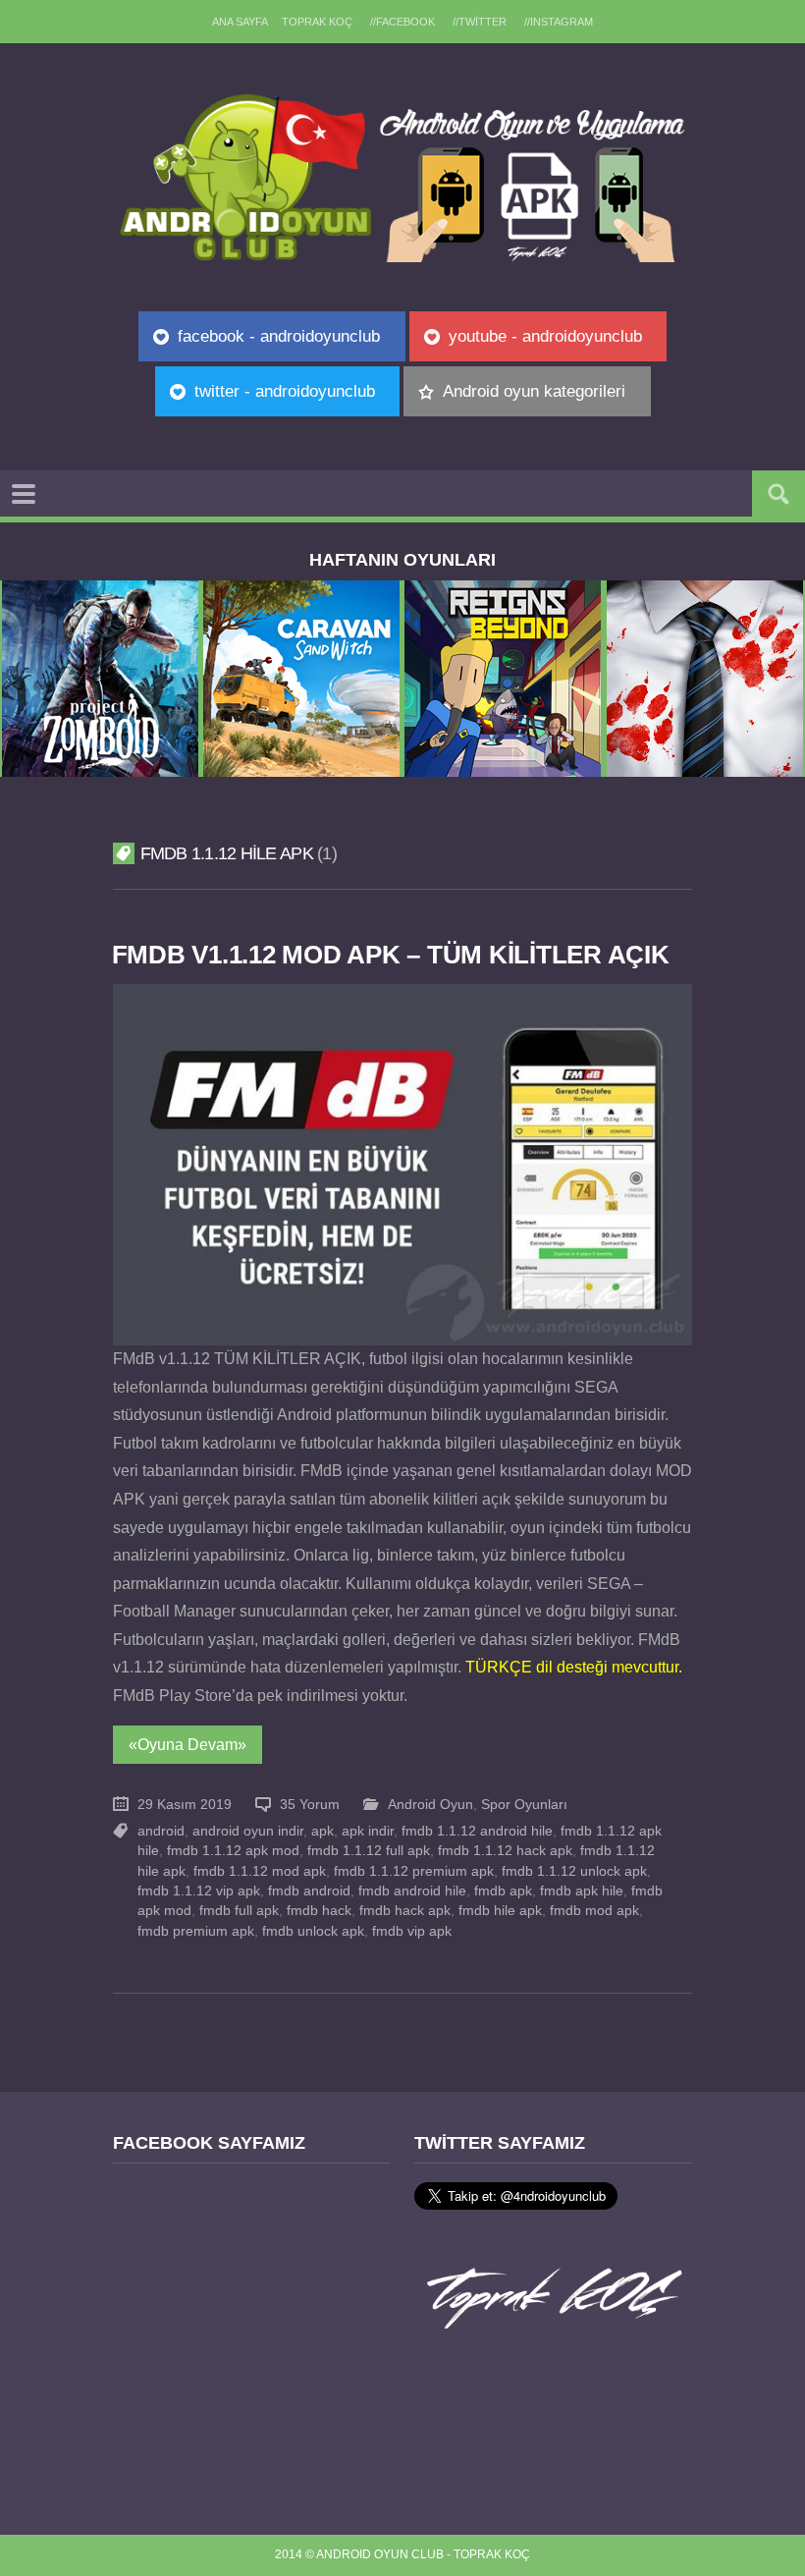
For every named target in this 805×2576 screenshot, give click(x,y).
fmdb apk (503, 1891)
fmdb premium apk (196, 1931)
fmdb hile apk (500, 1911)
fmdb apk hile (582, 1891)
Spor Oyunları (524, 1805)
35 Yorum (310, 1805)
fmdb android (309, 1891)
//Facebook (402, 22)
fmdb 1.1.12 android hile (477, 1831)
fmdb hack (319, 1911)
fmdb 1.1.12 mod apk (260, 1871)
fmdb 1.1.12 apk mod (233, 1851)
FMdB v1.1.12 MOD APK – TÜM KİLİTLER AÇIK (391, 955)
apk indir (368, 1831)
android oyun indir (248, 1831)
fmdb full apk (239, 1911)
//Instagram (559, 22)
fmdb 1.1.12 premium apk (414, 1871)
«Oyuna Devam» (188, 1745)
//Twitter (480, 22)
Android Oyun (430, 1805)
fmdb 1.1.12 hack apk (505, 1851)
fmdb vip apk (412, 1931)
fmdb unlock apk (313, 1931)
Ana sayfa (240, 22)
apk (322, 1831)
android (161, 1831)
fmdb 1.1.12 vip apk (199, 1891)
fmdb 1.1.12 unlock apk (574, 1871)
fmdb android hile (412, 1891)
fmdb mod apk (594, 1911)
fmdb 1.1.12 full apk (369, 1851)
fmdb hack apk (405, 1911)
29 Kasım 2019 (185, 1805)
